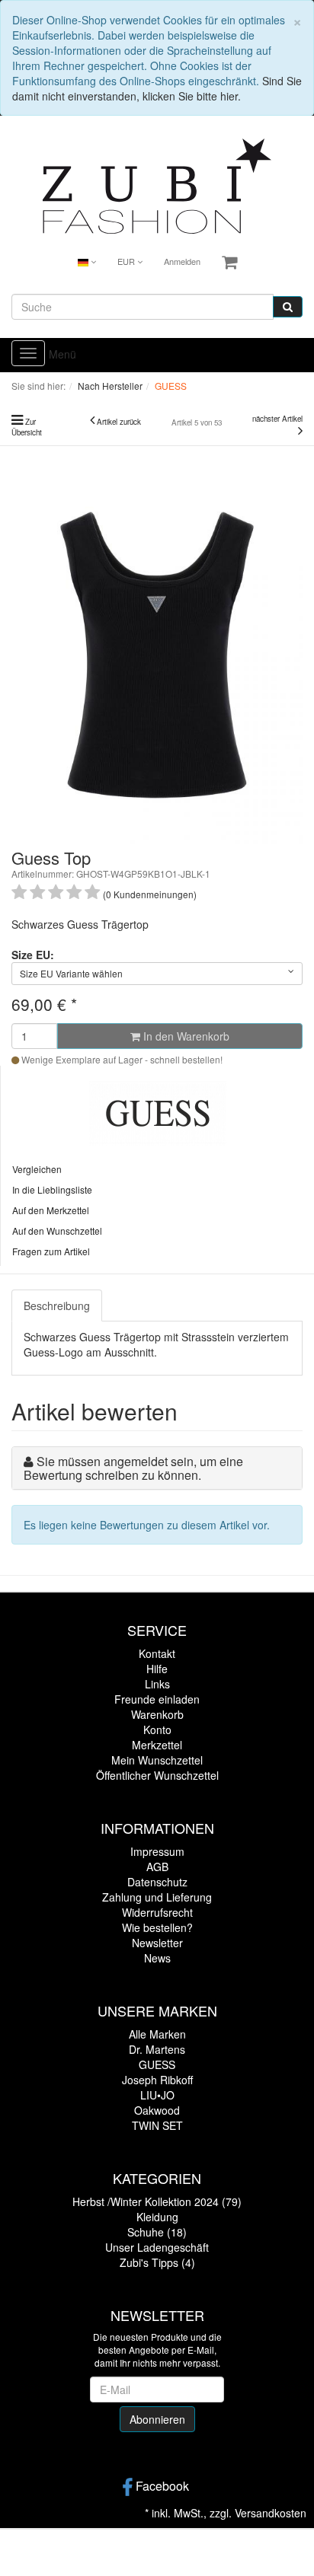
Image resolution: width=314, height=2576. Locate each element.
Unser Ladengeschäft (157, 2247)
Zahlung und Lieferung (157, 1897)
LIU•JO (157, 2095)
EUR (127, 261)
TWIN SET (157, 2125)
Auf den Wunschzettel (57, 1231)
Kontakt (157, 1653)
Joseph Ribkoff (157, 2080)
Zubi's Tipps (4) (157, 2262)
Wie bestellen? (157, 1927)
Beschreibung (57, 1306)
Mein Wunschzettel (157, 1760)
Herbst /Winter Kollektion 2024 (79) (157, 2201)
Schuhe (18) (157, 2232)
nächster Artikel (277, 419)
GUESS (157, 2064)
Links (157, 1684)
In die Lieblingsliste (52, 1189)
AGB (157, 1867)
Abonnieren (157, 2419)
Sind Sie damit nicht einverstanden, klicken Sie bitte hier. (157, 88)
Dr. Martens (157, 2049)
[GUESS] (158, 1111)
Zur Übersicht (27, 427)
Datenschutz (157, 1882)
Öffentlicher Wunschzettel (157, 1775)
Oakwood (157, 2110)
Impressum (157, 1851)
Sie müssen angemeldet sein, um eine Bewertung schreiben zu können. (133, 1468)
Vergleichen (37, 1169)
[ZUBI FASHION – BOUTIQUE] (157, 184)
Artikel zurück (119, 422)
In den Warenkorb (185, 1036)
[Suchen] (288, 307)
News (157, 1958)
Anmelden (182, 261)
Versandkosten (271, 2513)
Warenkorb (157, 1714)
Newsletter (157, 1943)
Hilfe (157, 1669)
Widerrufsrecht (157, 1912)
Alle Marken (157, 2034)
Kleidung (157, 2217)
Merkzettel (157, 1745)
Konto (157, 1730)
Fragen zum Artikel (51, 1251)
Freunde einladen (157, 1699)
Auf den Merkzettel (51, 1210)
